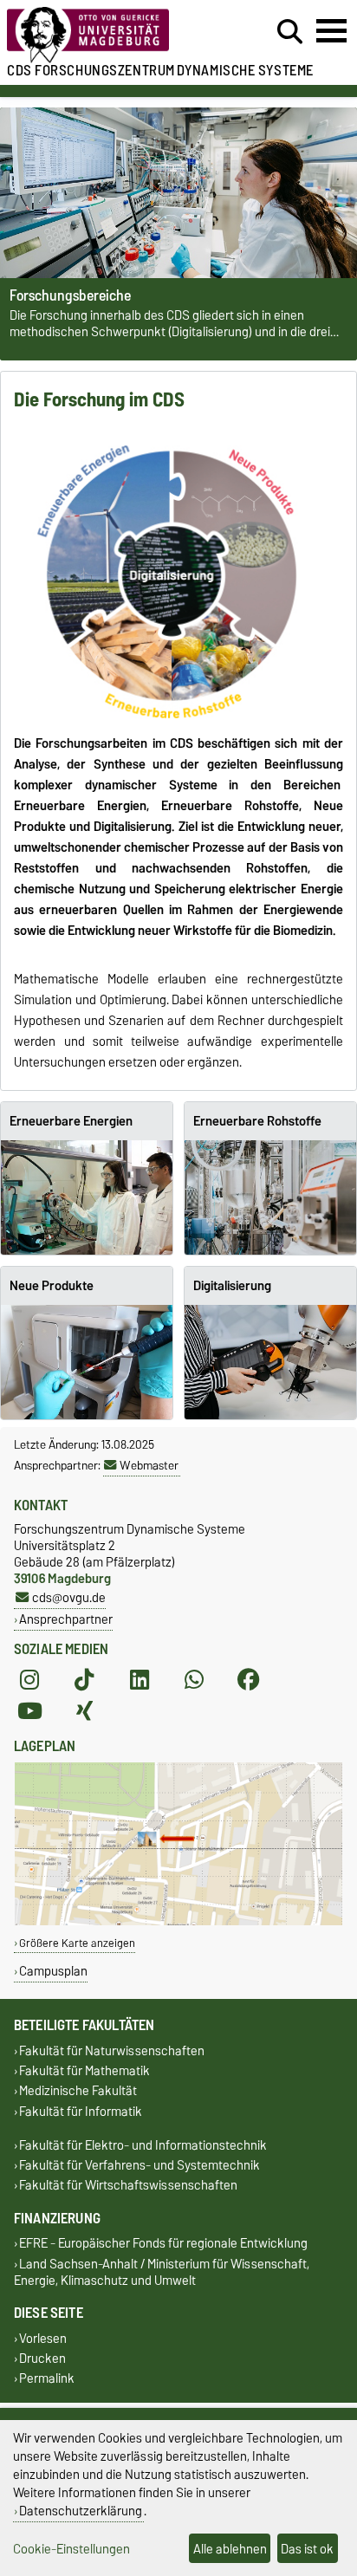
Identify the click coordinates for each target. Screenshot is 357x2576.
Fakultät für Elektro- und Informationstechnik (143, 2145)
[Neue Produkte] (87, 1362)
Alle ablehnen (230, 2549)
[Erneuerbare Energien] (87, 1197)
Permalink (47, 2379)
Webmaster (149, 1465)
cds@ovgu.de (69, 1597)
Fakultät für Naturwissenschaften (112, 2050)
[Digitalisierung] (270, 1362)
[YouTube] (29, 1711)
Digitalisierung (232, 1286)
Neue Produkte (52, 1286)
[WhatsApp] (194, 1680)
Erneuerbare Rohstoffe (257, 1121)
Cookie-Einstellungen (71, 2549)
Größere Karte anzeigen (77, 1943)
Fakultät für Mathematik (84, 2071)
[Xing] (84, 1711)
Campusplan (53, 1971)
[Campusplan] (178, 1921)
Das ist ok (307, 2549)
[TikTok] (84, 1680)
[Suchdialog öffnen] (290, 32)
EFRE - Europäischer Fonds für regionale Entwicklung (163, 2244)
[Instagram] (29, 1680)
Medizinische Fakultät (78, 2091)
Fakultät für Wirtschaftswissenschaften (128, 2186)
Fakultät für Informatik (81, 2111)
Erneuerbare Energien (71, 1121)
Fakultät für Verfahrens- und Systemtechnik (140, 2165)
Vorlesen (43, 2338)
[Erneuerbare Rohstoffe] (270, 1197)
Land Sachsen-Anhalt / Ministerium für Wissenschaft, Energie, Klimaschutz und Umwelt (162, 2272)
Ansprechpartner (66, 1619)
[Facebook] (249, 1680)
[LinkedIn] (140, 1680)
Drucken (42, 2358)
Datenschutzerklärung (81, 2511)
